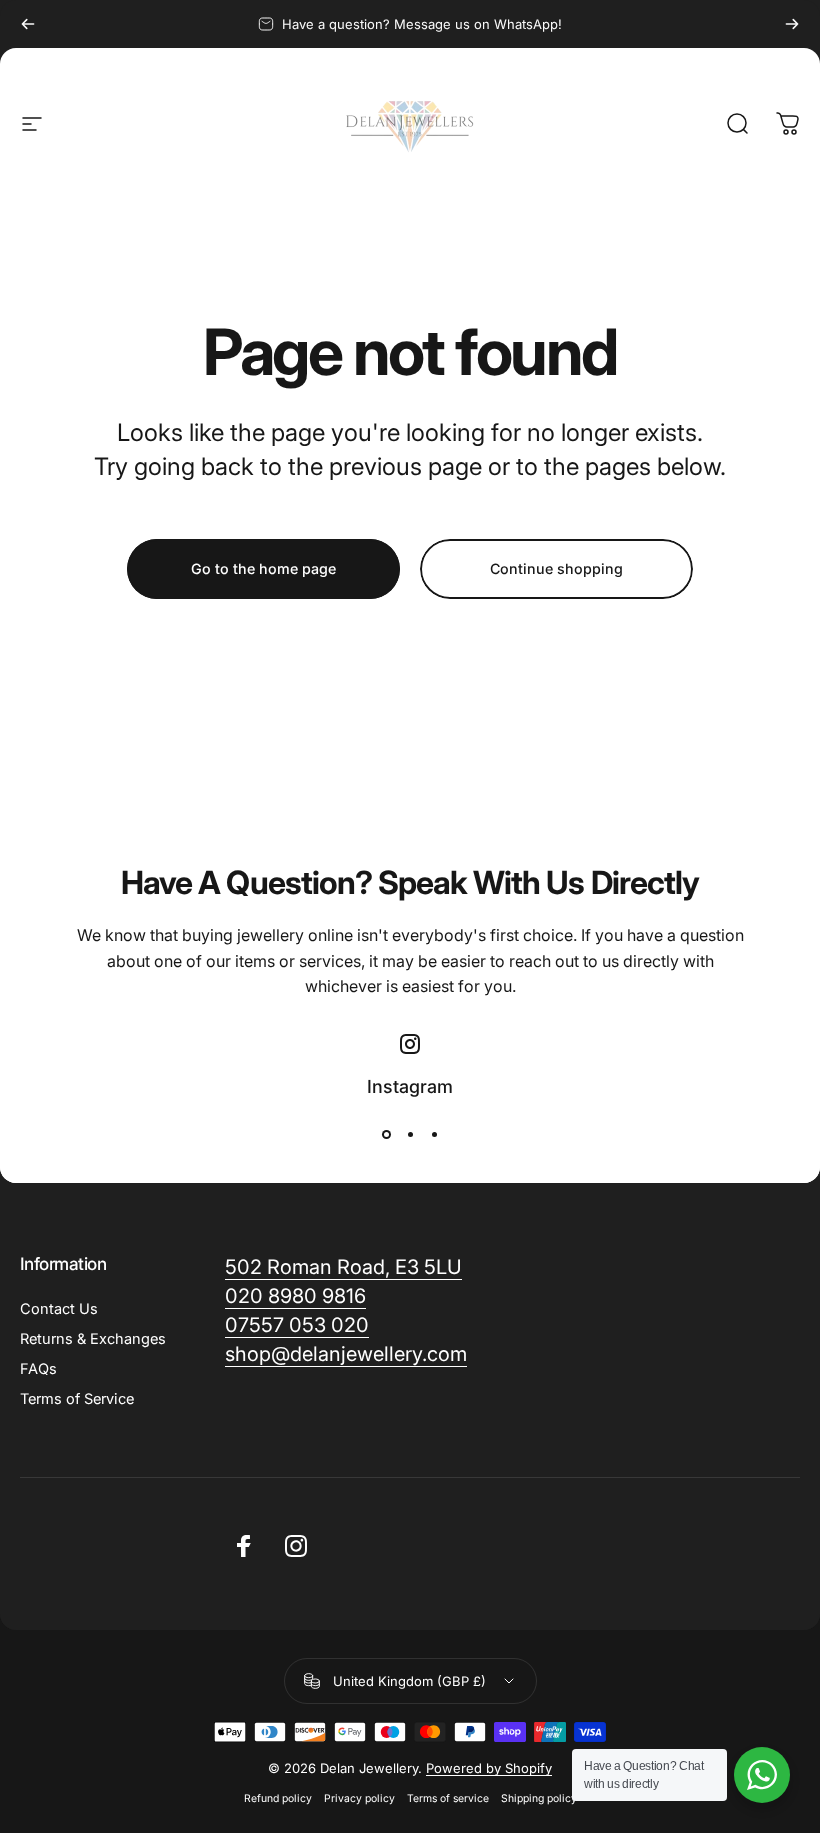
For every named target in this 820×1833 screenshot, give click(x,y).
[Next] (792, 24)
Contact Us (59, 1309)
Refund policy (278, 1798)
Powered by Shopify (489, 1768)
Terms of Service (77, 1399)
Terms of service (448, 1798)
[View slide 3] (434, 1135)
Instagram (410, 1086)
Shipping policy (539, 1798)
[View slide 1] (386, 1135)
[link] (346, 1354)
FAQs (38, 1369)
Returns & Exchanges (93, 1339)
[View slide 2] (410, 1135)
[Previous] (28, 24)
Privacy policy (359, 1798)
